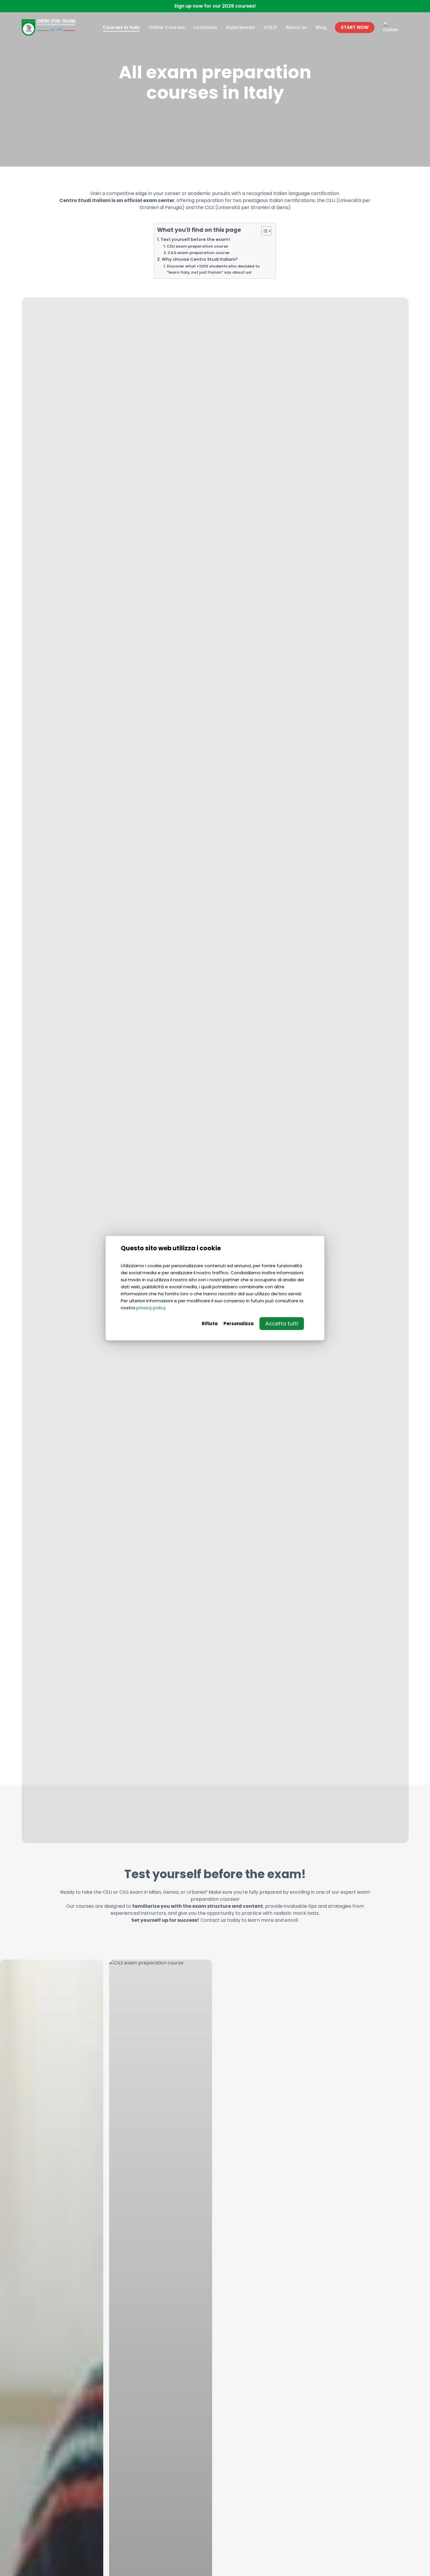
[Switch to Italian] (391, 27)
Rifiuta (210, 1323)
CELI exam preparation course (197, 246)
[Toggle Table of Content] (263, 231)
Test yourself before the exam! (195, 239)
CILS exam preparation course (198, 253)
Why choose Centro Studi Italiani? (200, 259)
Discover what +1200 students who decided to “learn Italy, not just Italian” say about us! (213, 269)
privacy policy (151, 1307)
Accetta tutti (282, 1323)
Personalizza (239, 1323)
